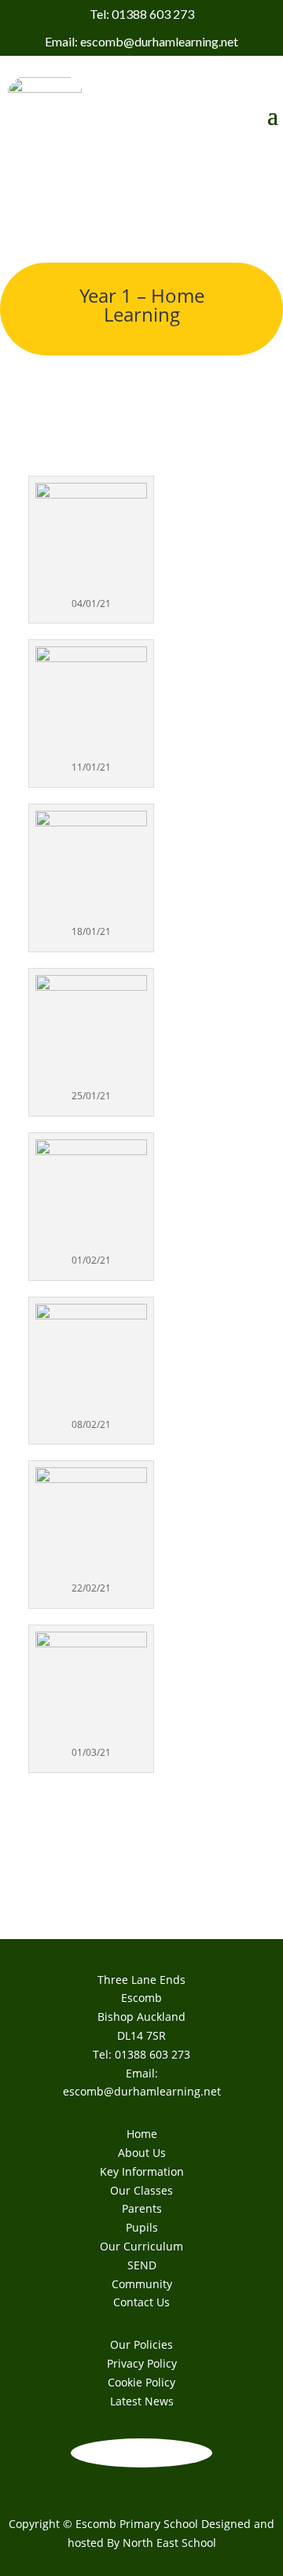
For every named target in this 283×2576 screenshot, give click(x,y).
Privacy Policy (142, 2363)
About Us (142, 2153)
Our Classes (141, 2190)
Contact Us (141, 2302)
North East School (169, 2543)
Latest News (142, 2401)
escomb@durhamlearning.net (142, 2091)
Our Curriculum (141, 2246)
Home (142, 2134)
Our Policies (141, 2344)
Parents (142, 2208)
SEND (142, 2265)
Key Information (142, 2171)
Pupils (142, 2227)
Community (142, 2284)
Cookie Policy (141, 2382)
